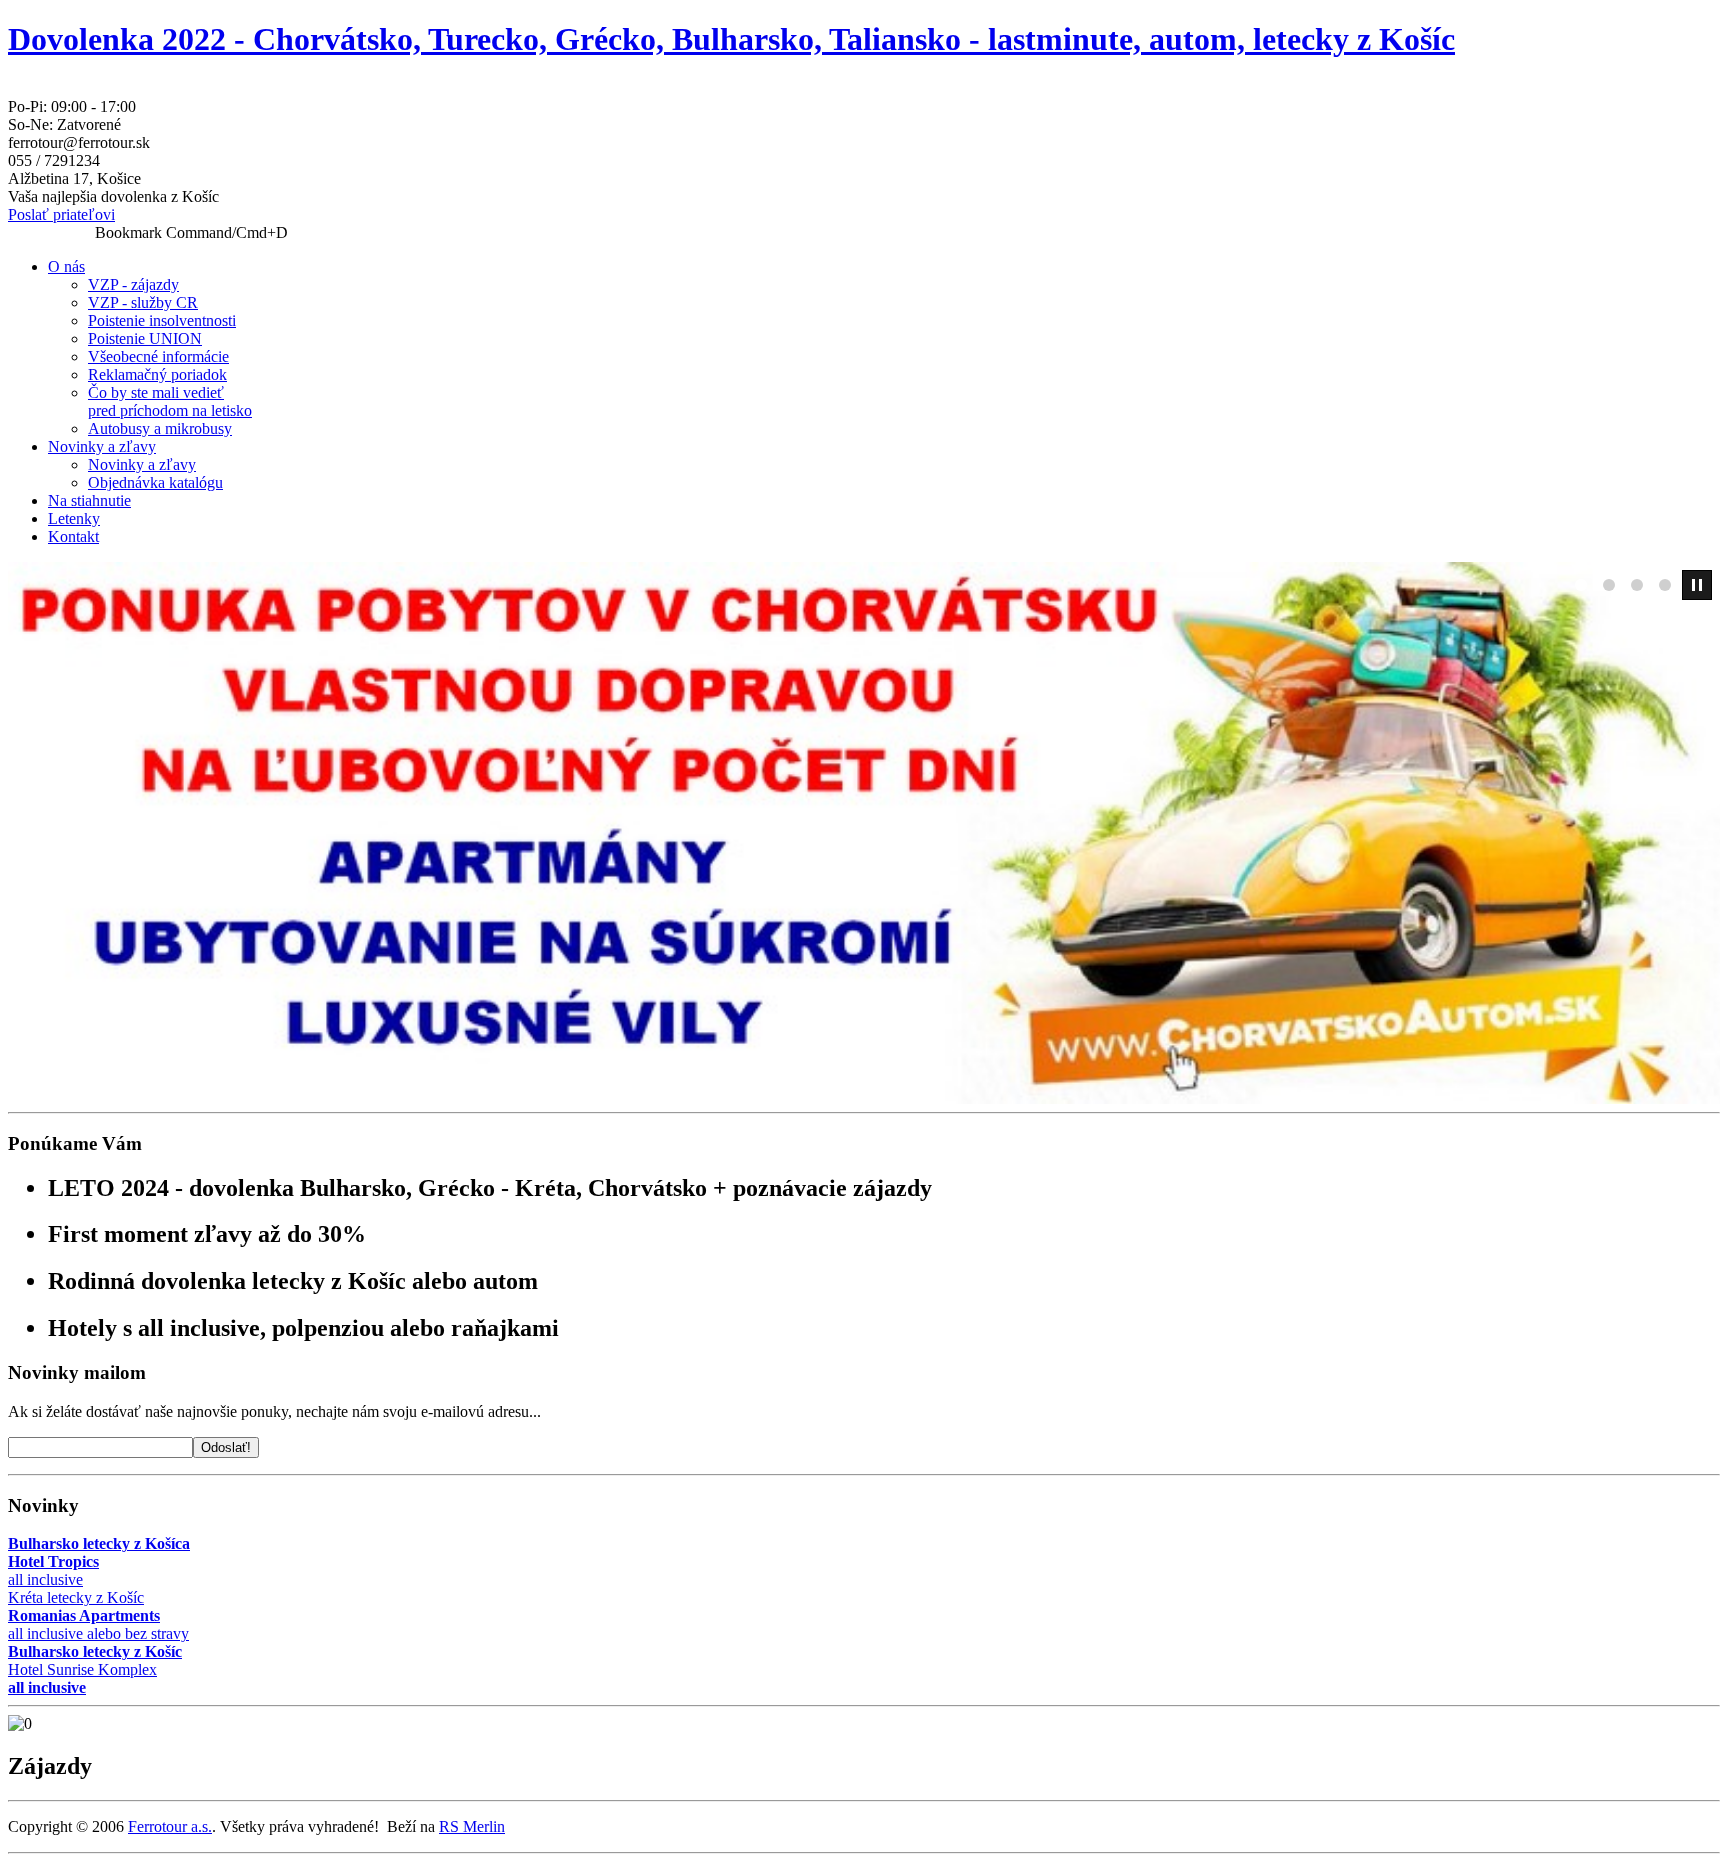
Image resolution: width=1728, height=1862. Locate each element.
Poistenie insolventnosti (162, 320)
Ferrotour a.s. (170, 1826)
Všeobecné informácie (158, 356)
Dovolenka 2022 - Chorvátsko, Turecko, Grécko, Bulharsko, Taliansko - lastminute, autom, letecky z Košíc (731, 39)
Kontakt (73, 536)
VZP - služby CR (143, 302)
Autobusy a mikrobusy (160, 428)
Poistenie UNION (145, 338)
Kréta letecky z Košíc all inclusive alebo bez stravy (98, 1615)
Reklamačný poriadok (157, 374)
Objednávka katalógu (155, 482)
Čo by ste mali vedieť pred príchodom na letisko (170, 401)
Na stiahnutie (89, 500)
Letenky (74, 518)
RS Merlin (472, 1826)
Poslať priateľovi (61, 214)
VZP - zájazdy (133, 284)
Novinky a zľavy (102, 446)
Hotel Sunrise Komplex (95, 1669)
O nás (66, 266)
